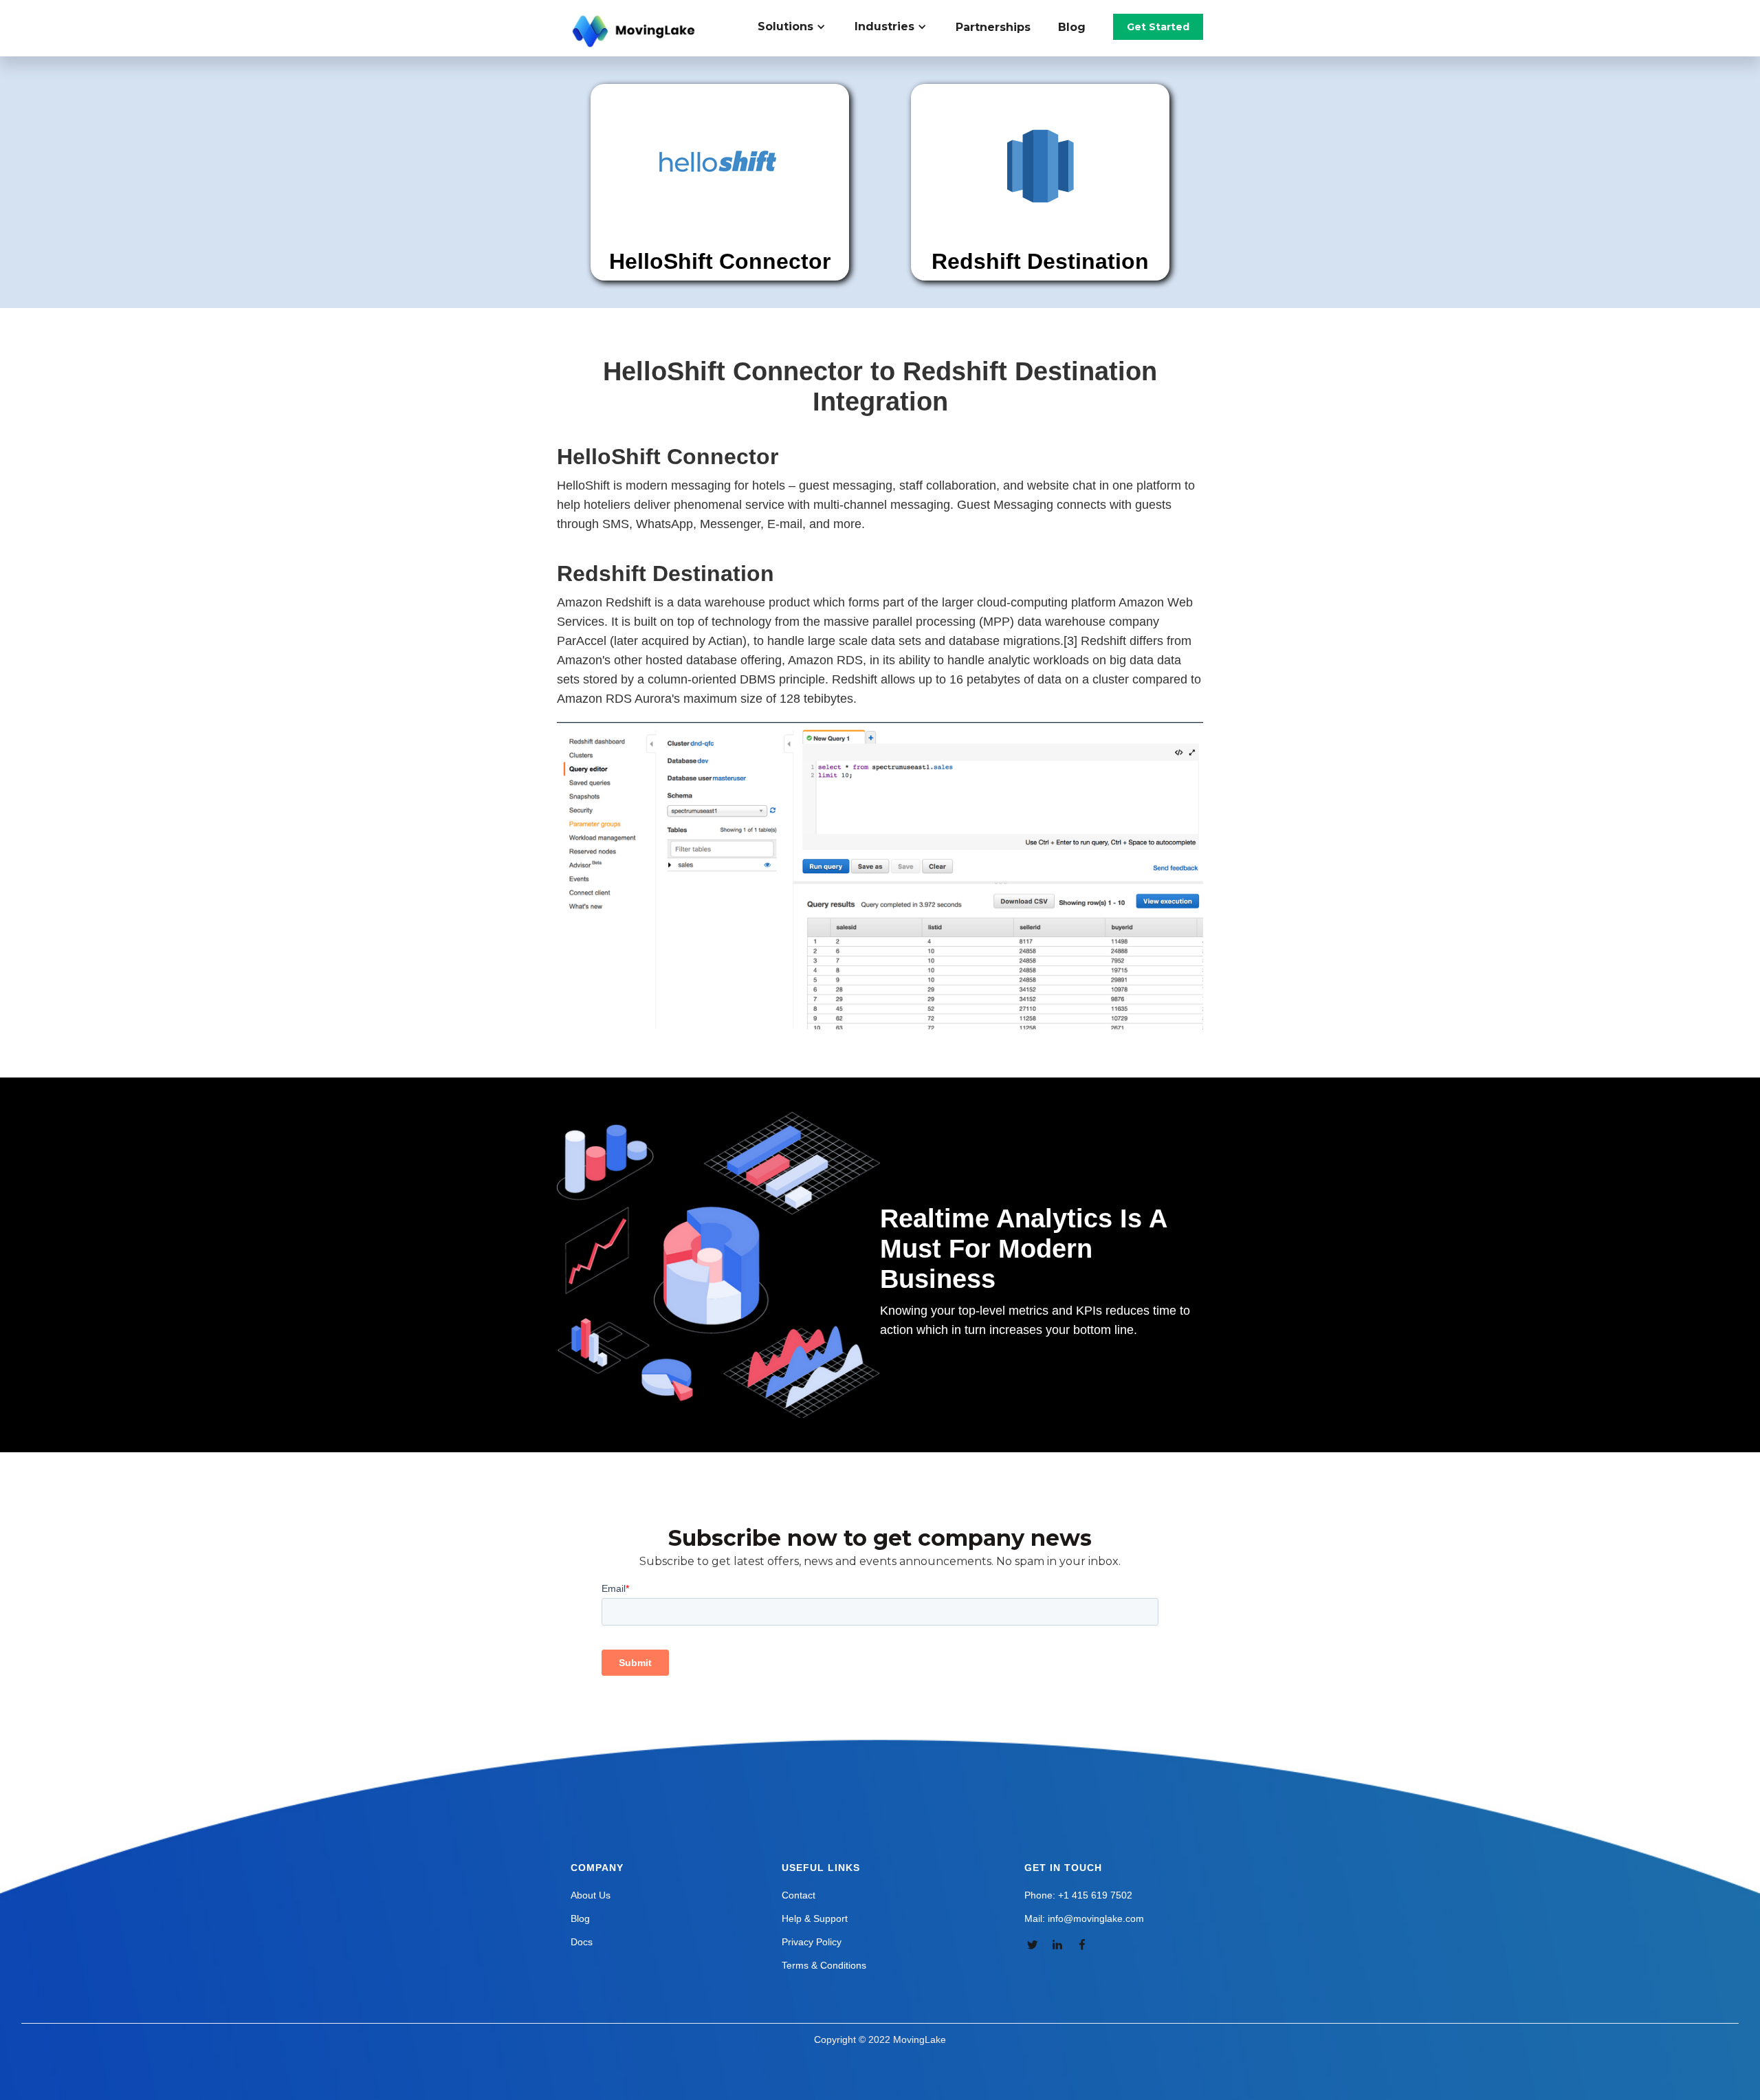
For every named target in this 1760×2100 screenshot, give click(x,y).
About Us (591, 1895)
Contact (799, 1895)
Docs (582, 1942)
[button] (799, 27)
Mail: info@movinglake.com (1084, 1918)
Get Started (1158, 27)
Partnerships (993, 27)
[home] (635, 32)
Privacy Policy (812, 1942)
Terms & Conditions (824, 1965)
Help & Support (815, 1918)
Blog (1072, 27)
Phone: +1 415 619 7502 (1078, 1895)
